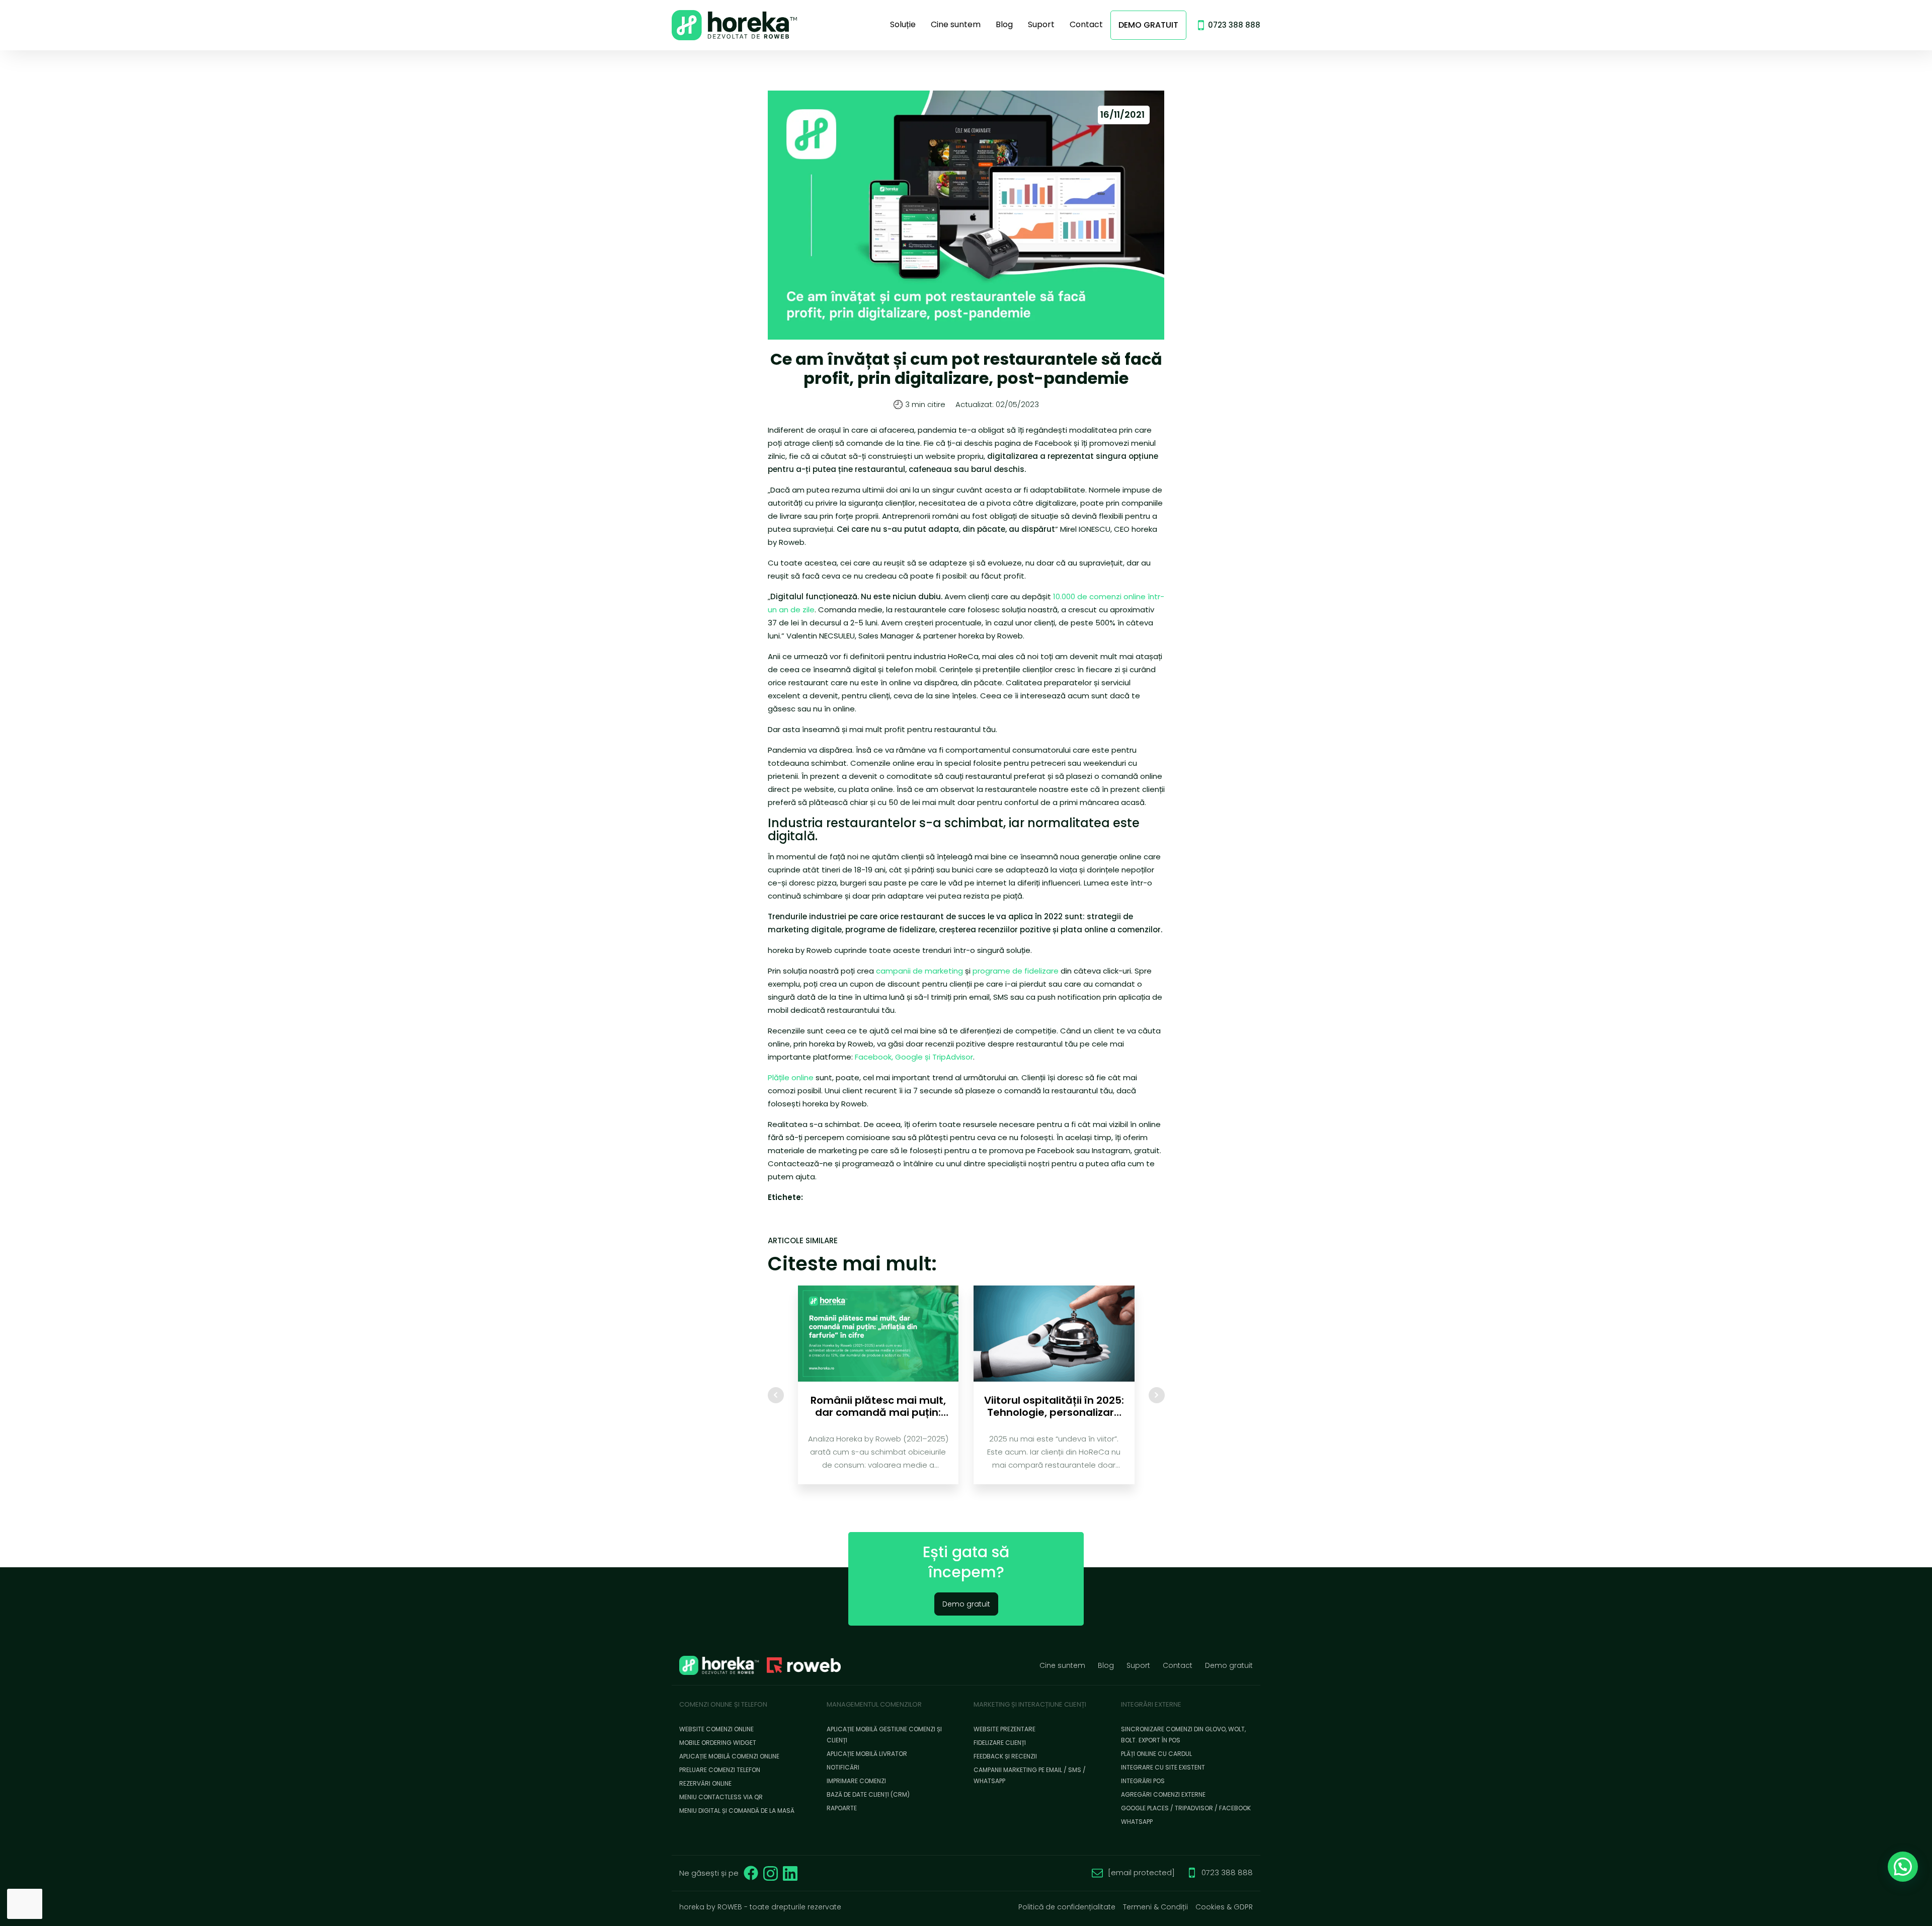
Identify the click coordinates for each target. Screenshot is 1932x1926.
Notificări (843, 1767)
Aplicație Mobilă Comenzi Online (729, 1756)
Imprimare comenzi (856, 1781)
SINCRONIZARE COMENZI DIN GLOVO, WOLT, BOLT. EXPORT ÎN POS (1183, 1735)
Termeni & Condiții (1155, 1907)
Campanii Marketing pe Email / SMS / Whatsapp (1030, 1775)
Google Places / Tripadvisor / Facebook (1186, 1808)
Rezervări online (705, 1783)
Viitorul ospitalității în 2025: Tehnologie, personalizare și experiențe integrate (1054, 1406)
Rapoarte (842, 1808)
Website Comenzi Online (716, 1729)
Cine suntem (956, 24)
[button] (1903, 1867)
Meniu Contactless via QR (721, 1797)
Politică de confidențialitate (1067, 1907)
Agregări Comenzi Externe (1163, 1794)
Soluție (903, 24)
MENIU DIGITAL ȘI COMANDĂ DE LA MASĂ (737, 1811)
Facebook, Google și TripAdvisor (914, 1057)
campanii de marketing (919, 971)
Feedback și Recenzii (1005, 1756)
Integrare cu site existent (1163, 1767)
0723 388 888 (1234, 25)
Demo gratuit (1148, 25)
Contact (1086, 24)
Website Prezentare (1004, 1729)
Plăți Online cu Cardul (1156, 1754)
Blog (1004, 24)
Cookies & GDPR (1224, 1907)
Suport (1041, 24)
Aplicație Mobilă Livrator (867, 1754)
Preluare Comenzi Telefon (720, 1770)
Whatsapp (1137, 1822)
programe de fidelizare (1016, 971)
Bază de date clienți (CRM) (868, 1794)
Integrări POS (1143, 1781)
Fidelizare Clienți (1000, 1743)
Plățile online (791, 1077)
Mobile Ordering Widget (718, 1743)
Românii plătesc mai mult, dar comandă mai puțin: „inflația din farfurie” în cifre (878, 1406)
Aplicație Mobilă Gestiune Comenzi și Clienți (884, 1735)
